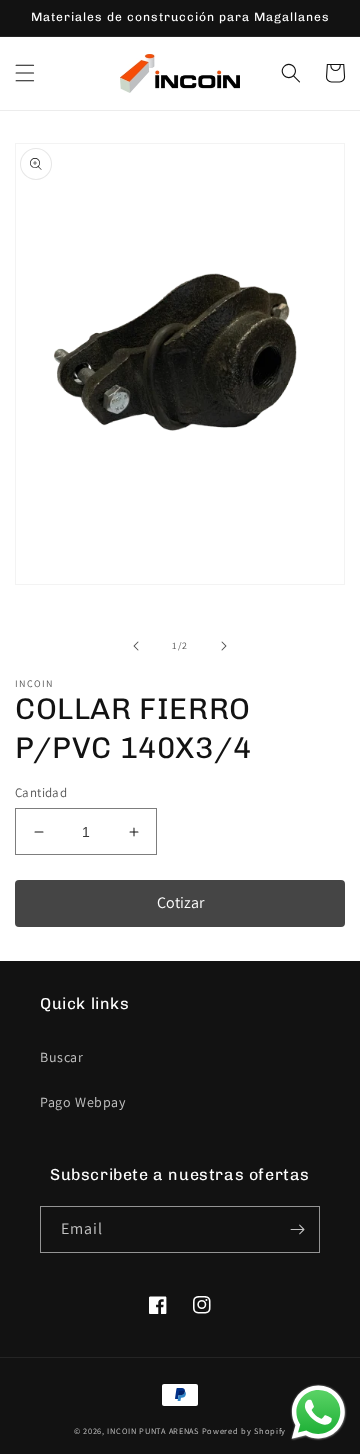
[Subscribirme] (297, 1229)
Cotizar (180, 902)
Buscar (62, 1057)
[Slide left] (136, 646)
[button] (25, 73)
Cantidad (41, 792)
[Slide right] (224, 646)
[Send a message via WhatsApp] (318, 1412)
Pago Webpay (83, 1102)
